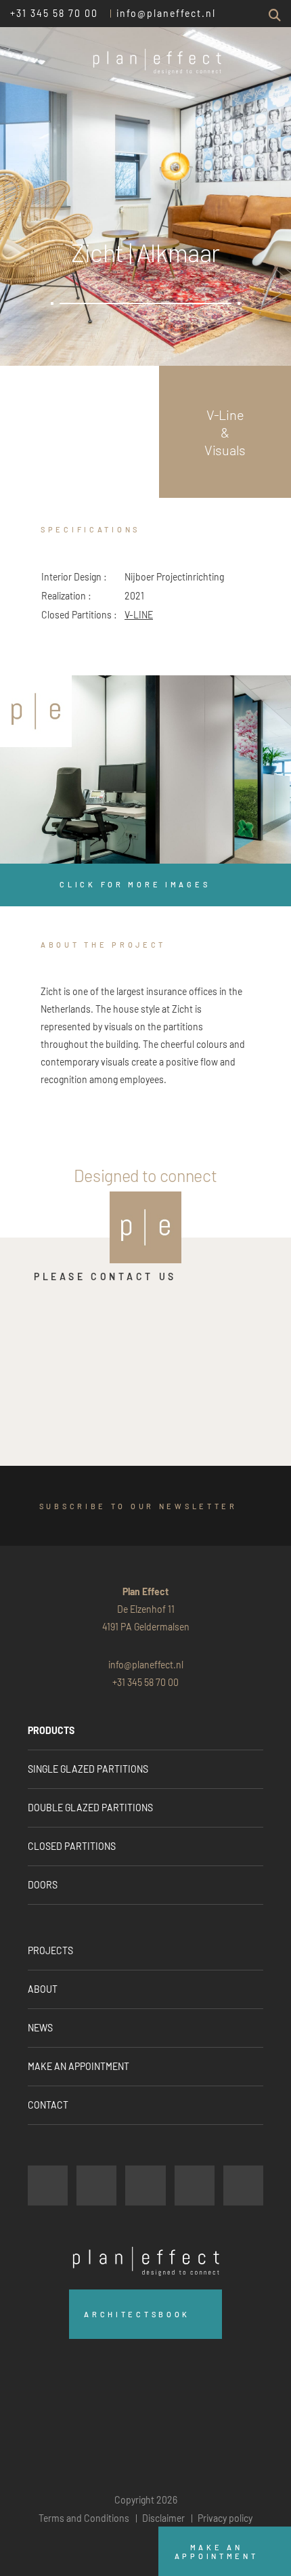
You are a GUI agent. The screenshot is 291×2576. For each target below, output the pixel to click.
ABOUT (43, 1989)
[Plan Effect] (36, 711)
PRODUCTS (51, 1730)
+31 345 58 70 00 (54, 13)
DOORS (43, 1885)
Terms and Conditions (84, 2518)
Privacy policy (225, 2518)
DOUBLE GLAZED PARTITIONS (90, 1808)
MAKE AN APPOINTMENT (79, 2066)
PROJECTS (50, 1950)
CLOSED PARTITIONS (72, 1846)
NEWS (40, 2028)
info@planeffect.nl (166, 13)
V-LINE (139, 615)
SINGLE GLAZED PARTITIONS (88, 1769)
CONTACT (48, 2105)
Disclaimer (163, 2518)
